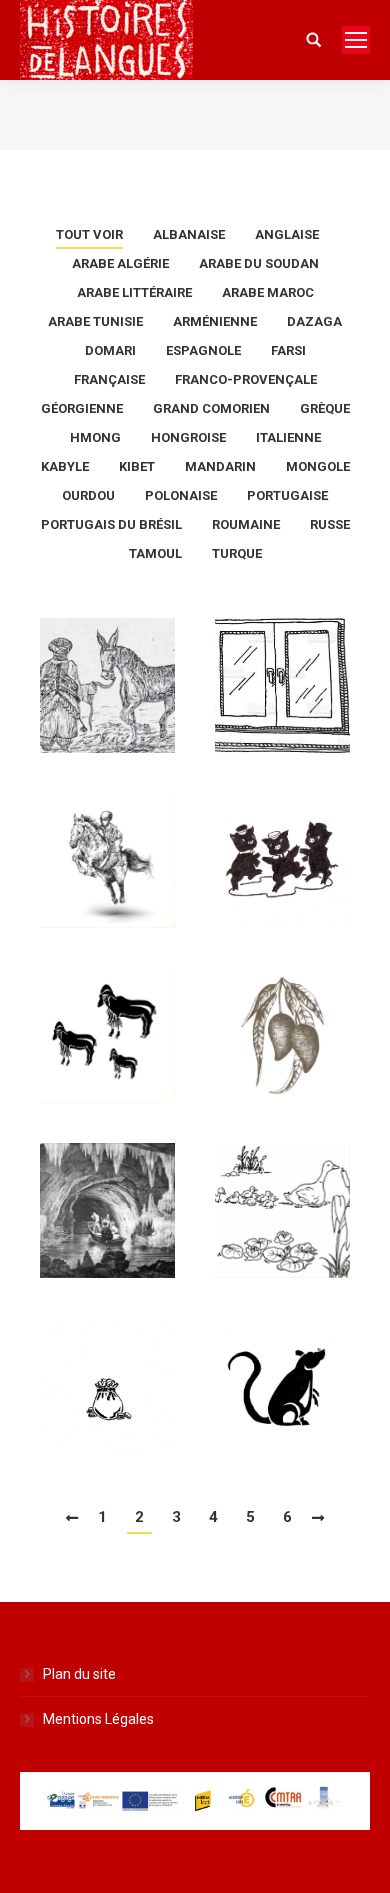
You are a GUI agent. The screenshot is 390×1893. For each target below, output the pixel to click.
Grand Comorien (211, 408)
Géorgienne (82, 408)
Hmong (95, 437)
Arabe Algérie (120, 263)
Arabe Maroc (268, 292)
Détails (112, 724)
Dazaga (314, 321)
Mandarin (220, 466)
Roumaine (246, 524)
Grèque (325, 408)
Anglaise (287, 234)
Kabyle (65, 466)
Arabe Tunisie (95, 321)
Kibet (137, 466)
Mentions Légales (98, 1719)
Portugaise (287, 495)
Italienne (288, 437)
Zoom (112, 670)
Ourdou (88, 495)
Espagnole (203, 350)
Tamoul (155, 553)
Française (109, 379)
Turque (237, 553)
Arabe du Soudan (259, 263)
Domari (110, 350)
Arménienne (215, 321)
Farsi (288, 350)
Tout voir (89, 234)
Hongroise (188, 437)
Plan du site (79, 1674)
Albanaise (189, 234)
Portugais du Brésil (111, 524)
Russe (330, 524)
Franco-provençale (246, 379)
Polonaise (181, 495)
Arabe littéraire (134, 292)
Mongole (318, 466)
